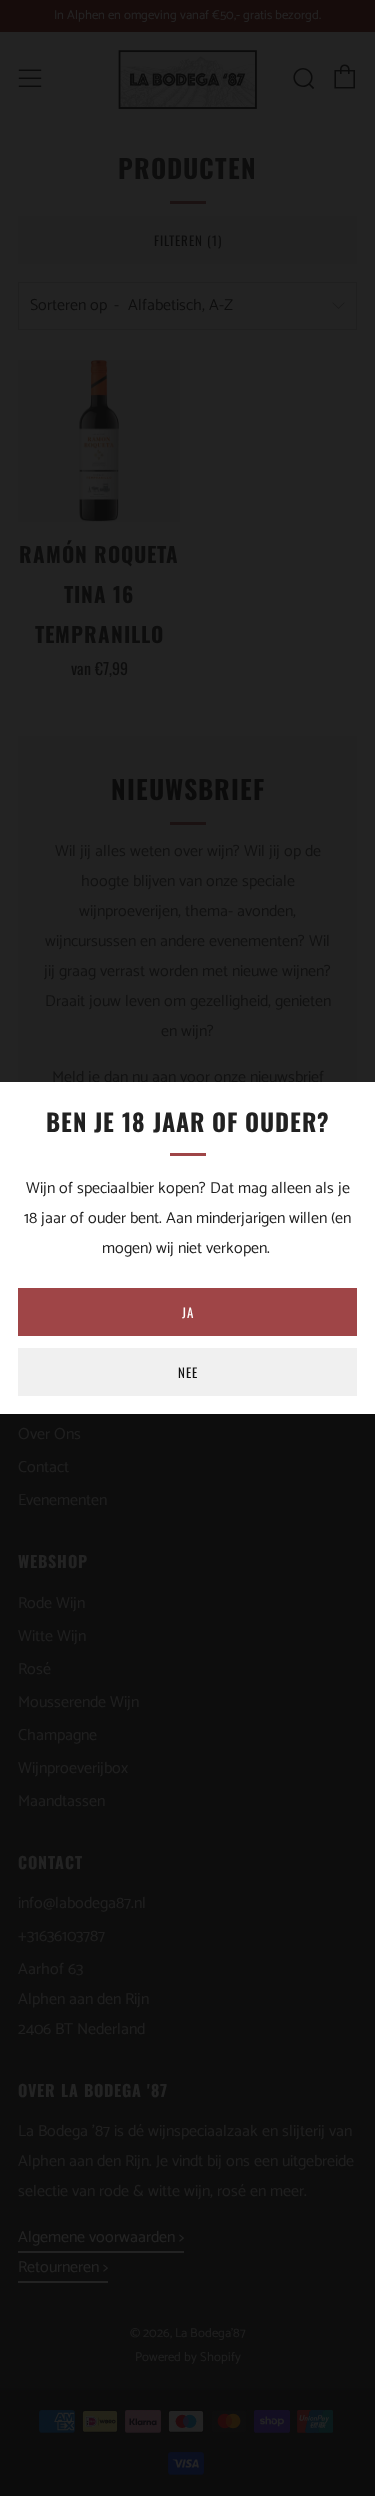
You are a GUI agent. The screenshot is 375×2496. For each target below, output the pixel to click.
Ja (188, 1312)
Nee (188, 1372)
